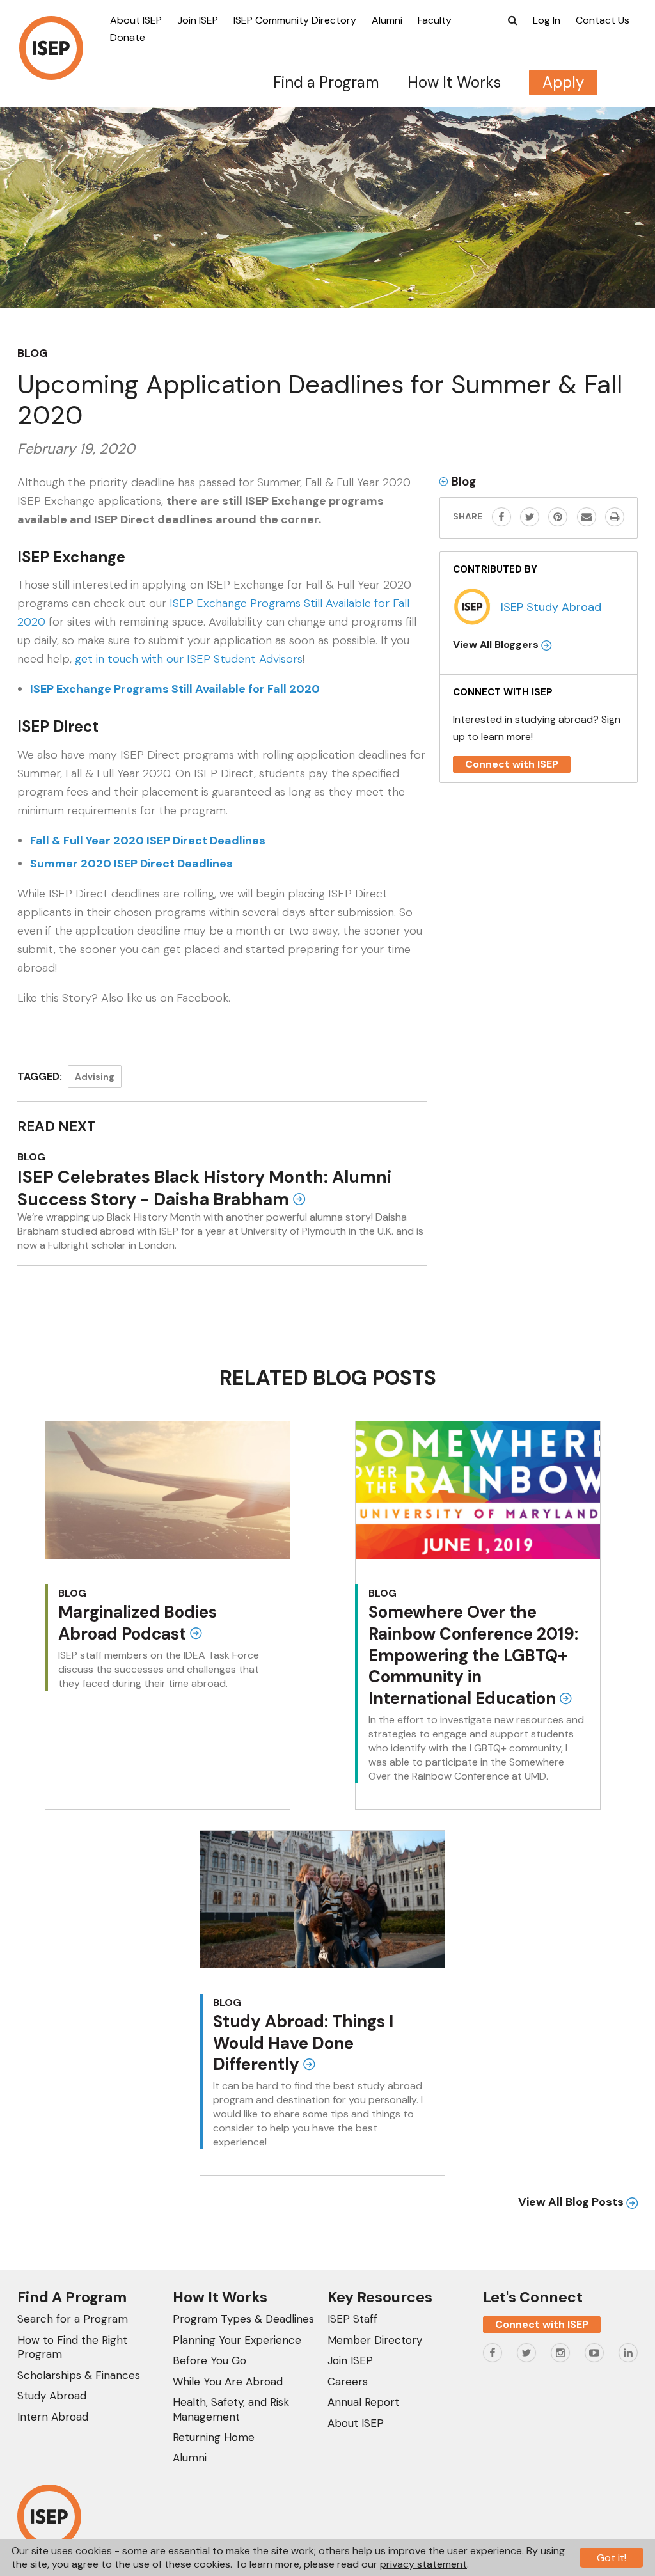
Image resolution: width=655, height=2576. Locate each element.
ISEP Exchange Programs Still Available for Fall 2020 (175, 689)
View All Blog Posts (572, 2202)
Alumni (387, 20)
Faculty (435, 20)
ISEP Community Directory (295, 20)
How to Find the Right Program (72, 2347)
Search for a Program (73, 2319)
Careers (348, 2382)
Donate (128, 37)
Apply (563, 82)
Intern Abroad (53, 2417)
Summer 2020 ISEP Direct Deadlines (131, 864)
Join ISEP (198, 20)
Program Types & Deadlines (243, 2319)
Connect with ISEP (512, 764)
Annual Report (363, 2402)
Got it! (612, 2558)
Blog (33, 353)
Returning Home (214, 2437)
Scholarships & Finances (79, 2375)
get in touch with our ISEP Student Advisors (189, 659)
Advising (95, 1077)
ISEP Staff (352, 2319)
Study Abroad (52, 2396)
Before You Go (209, 2360)
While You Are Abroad (228, 2382)
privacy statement (423, 2564)
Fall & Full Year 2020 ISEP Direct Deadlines (148, 841)
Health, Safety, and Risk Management (231, 2409)
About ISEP (136, 20)
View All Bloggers (497, 644)
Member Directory (375, 2340)
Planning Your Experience (237, 2340)
